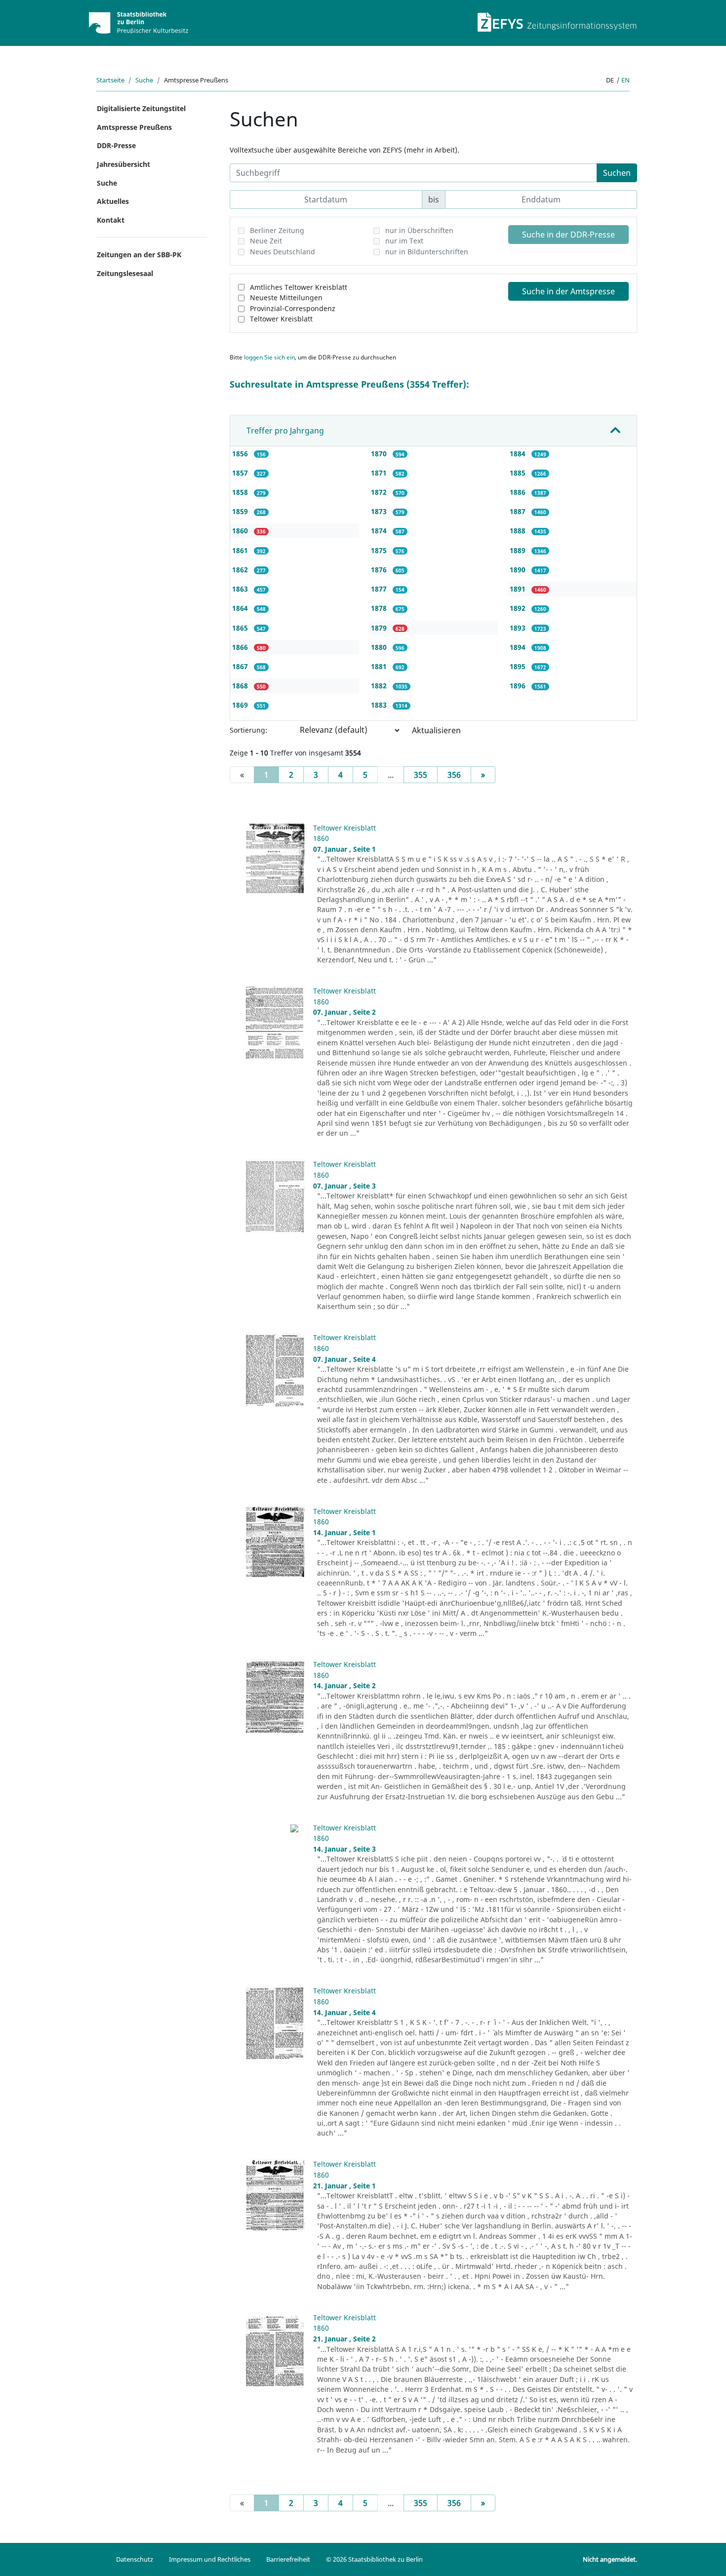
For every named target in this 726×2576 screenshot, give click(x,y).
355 (421, 775)
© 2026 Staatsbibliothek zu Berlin (374, 2559)
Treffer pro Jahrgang (285, 431)
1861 (241, 550)
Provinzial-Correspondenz (293, 308)
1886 (519, 492)
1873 (380, 511)
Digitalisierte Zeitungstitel (141, 108)
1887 (519, 511)
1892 (519, 608)
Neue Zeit (266, 241)
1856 (241, 454)
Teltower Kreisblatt (281, 319)
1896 (519, 686)
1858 (241, 492)
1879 (380, 628)
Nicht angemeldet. (610, 2559)
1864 (241, 608)
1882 (380, 686)
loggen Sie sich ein (269, 357)
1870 (380, 454)
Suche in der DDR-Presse (568, 235)
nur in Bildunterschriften (427, 252)
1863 (241, 589)
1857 (241, 473)
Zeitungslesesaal (125, 273)
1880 (380, 647)
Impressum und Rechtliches (210, 2559)
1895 (519, 666)
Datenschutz (135, 2559)
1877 (380, 589)
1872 (380, 492)
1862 (241, 570)
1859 (241, 511)
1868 (241, 686)
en (625, 80)
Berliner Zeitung (277, 230)
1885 (519, 473)
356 (454, 775)
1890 (519, 570)
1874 (380, 531)
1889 (519, 550)
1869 (241, 705)
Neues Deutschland (282, 252)
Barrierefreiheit (288, 2559)
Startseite (110, 80)
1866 (241, 647)
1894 (519, 647)
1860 (241, 531)
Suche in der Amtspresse (568, 291)
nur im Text (404, 241)
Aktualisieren (436, 730)
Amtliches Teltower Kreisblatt (299, 287)
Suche (144, 80)
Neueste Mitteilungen (286, 297)
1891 (519, 589)
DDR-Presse (116, 145)
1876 (380, 570)
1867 (241, 666)
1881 (380, 666)
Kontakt (111, 220)
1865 (241, 628)
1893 (519, 628)
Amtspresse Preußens (134, 127)
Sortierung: (248, 730)
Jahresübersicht (123, 164)
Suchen (617, 173)
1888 (519, 531)
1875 (380, 550)
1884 (519, 454)
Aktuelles (113, 201)
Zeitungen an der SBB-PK (139, 255)
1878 (380, 608)
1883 (380, 705)
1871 (380, 473)
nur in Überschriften (419, 230)
